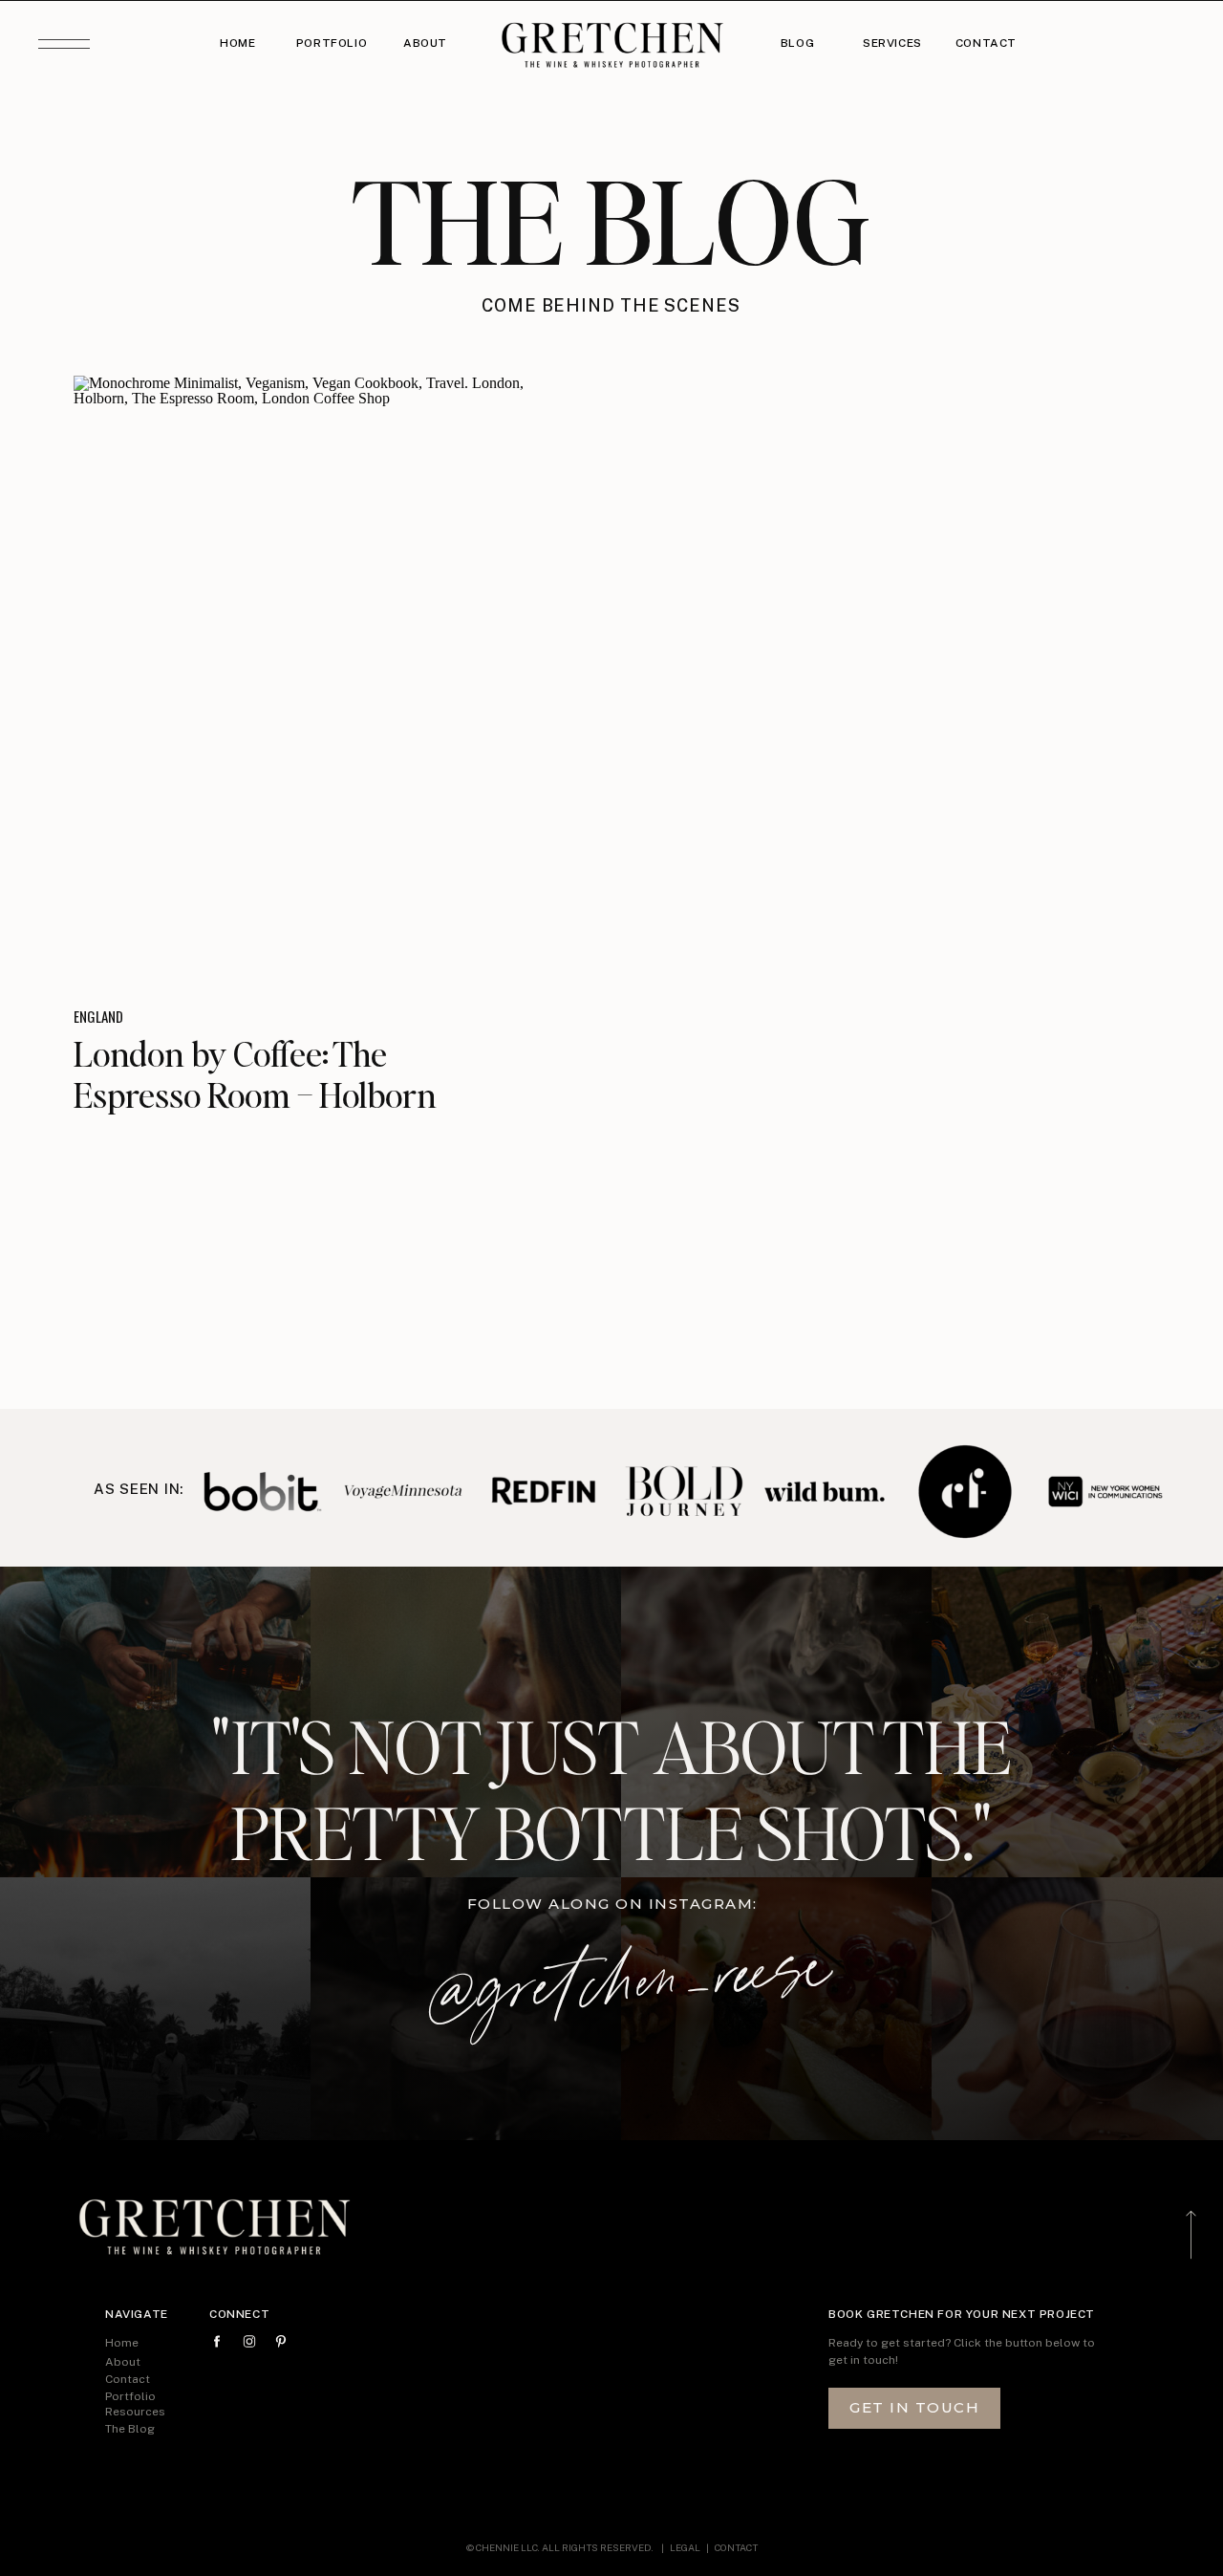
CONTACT (736, 2547)
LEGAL (686, 2547)
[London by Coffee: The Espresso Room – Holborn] (322, 677)
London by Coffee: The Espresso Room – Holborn (255, 1074)
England (98, 1016)
